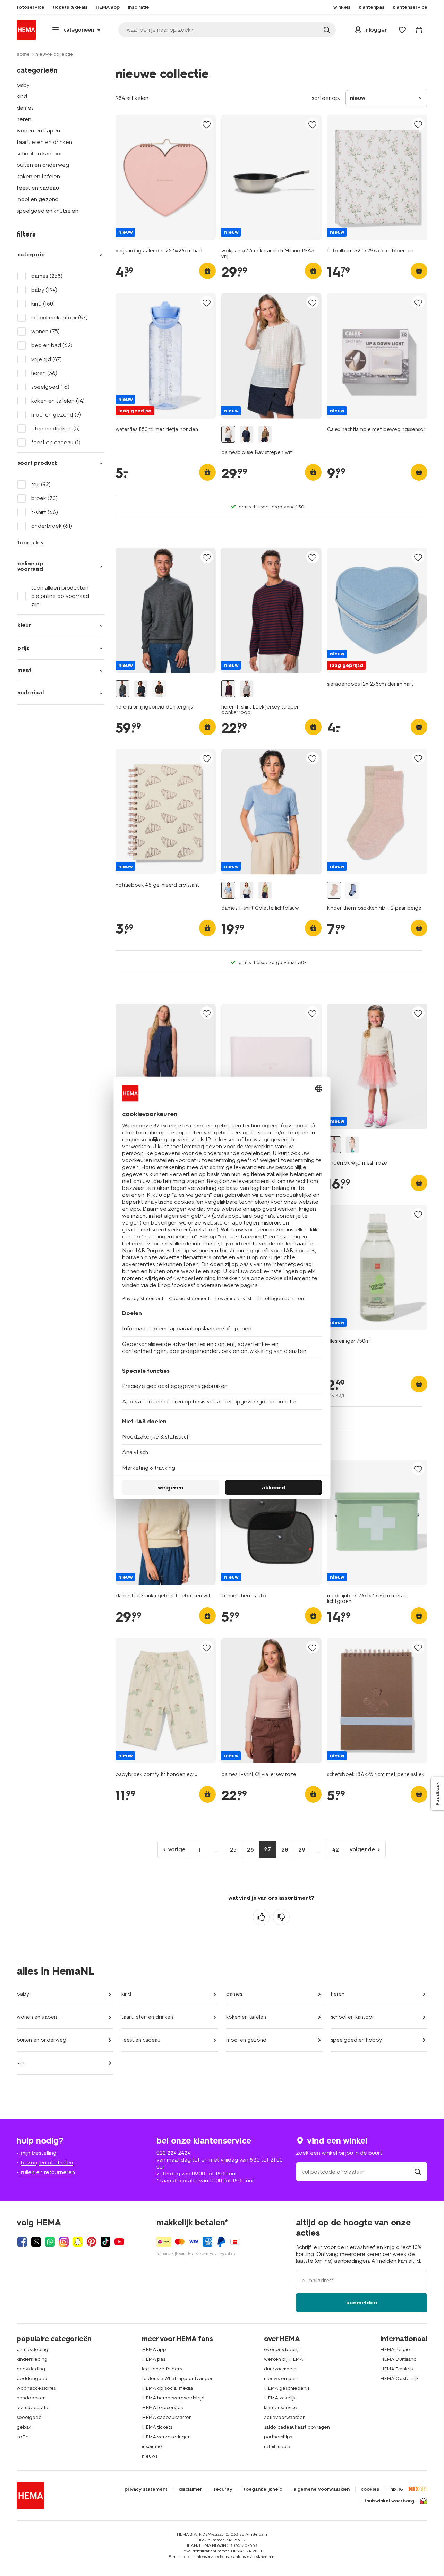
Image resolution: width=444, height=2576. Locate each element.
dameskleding (32, 2349)
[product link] (166, 177)
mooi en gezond (38, 199)
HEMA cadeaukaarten (167, 2417)
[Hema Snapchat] (78, 2242)
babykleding (31, 2369)
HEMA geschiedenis (287, 2388)
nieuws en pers (281, 2378)
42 (336, 1850)
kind (22, 96)
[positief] (261, 1917)
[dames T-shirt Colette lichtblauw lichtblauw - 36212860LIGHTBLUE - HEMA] (228, 890)
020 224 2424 (173, 2153)
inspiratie (152, 2446)
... (216, 1849)
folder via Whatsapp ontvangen (178, 2378)
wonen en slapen (38, 131)
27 (267, 1849)
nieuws (150, 2456)
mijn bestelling (39, 2153)
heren (24, 119)
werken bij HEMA (284, 2359)
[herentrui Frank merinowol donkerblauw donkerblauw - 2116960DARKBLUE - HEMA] (141, 689)
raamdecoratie (33, 2408)
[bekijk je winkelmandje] (419, 30)
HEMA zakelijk (280, 2398)
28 (285, 1850)
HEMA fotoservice (163, 2408)
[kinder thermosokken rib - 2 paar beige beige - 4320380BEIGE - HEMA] (334, 890)
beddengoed (32, 2378)
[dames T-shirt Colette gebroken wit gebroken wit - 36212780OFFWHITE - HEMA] (247, 890)
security (223, 2489)
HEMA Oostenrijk (399, 2378)
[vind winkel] (418, 2172)
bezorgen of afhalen (47, 2162)
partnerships (278, 2437)
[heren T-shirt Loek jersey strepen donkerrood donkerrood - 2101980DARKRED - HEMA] (228, 689)
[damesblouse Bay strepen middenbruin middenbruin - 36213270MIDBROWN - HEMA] (265, 434)
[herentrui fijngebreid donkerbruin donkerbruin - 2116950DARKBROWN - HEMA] (159, 689)
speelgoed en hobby (356, 2040)
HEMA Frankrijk (397, 2369)
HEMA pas (153, 2359)
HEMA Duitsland (398, 2359)
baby (23, 85)
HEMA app (154, 2349)
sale (21, 2063)
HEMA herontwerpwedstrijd (173, 2398)
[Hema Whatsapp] (50, 2242)
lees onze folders (162, 2369)
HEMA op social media (167, 2388)
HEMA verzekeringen (166, 2437)
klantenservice (281, 2408)
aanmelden (362, 2303)
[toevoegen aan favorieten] (207, 124)
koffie (23, 2437)
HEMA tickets (157, 2427)
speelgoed (29, 2417)
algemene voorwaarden (322, 2489)
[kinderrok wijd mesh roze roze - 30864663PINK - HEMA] (334, 1145)
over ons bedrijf (282, 2349)
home (23, 54)
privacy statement (146, 2489)
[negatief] (281, 1917)
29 (302, 1850)
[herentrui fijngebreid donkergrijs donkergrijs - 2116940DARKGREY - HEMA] (122, 689)
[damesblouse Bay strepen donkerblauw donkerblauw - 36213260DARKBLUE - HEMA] (247, 434)
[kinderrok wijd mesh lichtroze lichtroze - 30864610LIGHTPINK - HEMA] (352, 1145)
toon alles (30, 543)
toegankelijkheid (263, 2489)
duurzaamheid (280, 2369)
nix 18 (397, 2489)
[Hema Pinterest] (92, 2242)
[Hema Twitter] (36, 2242)
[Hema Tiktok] (105, 2242)
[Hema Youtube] (119, 2242)
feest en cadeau (38, 188)
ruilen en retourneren (48, 2172)
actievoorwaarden (285, 2417)
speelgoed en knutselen (48, 211)
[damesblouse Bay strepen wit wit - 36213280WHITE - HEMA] (228, 434)
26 (250, 1850)
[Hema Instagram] (64, 2242)
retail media (277, 2446)
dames (25, 108)
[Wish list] (402, 30)
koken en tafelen (38, 176)
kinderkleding (32, 2359)
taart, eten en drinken (44, 142)
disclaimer (190, 2489)
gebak (24, 2427)
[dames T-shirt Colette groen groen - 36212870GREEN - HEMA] (265, 890)
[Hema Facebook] (22, 2242)
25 (233, 1850)
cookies (370, 2489)
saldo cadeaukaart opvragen (297, 2427)
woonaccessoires (36, 2388)
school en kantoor (40, 153)
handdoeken (31, 2398)
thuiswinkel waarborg (389, 2501)
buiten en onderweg (43, 165)
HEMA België (395, 2349)
